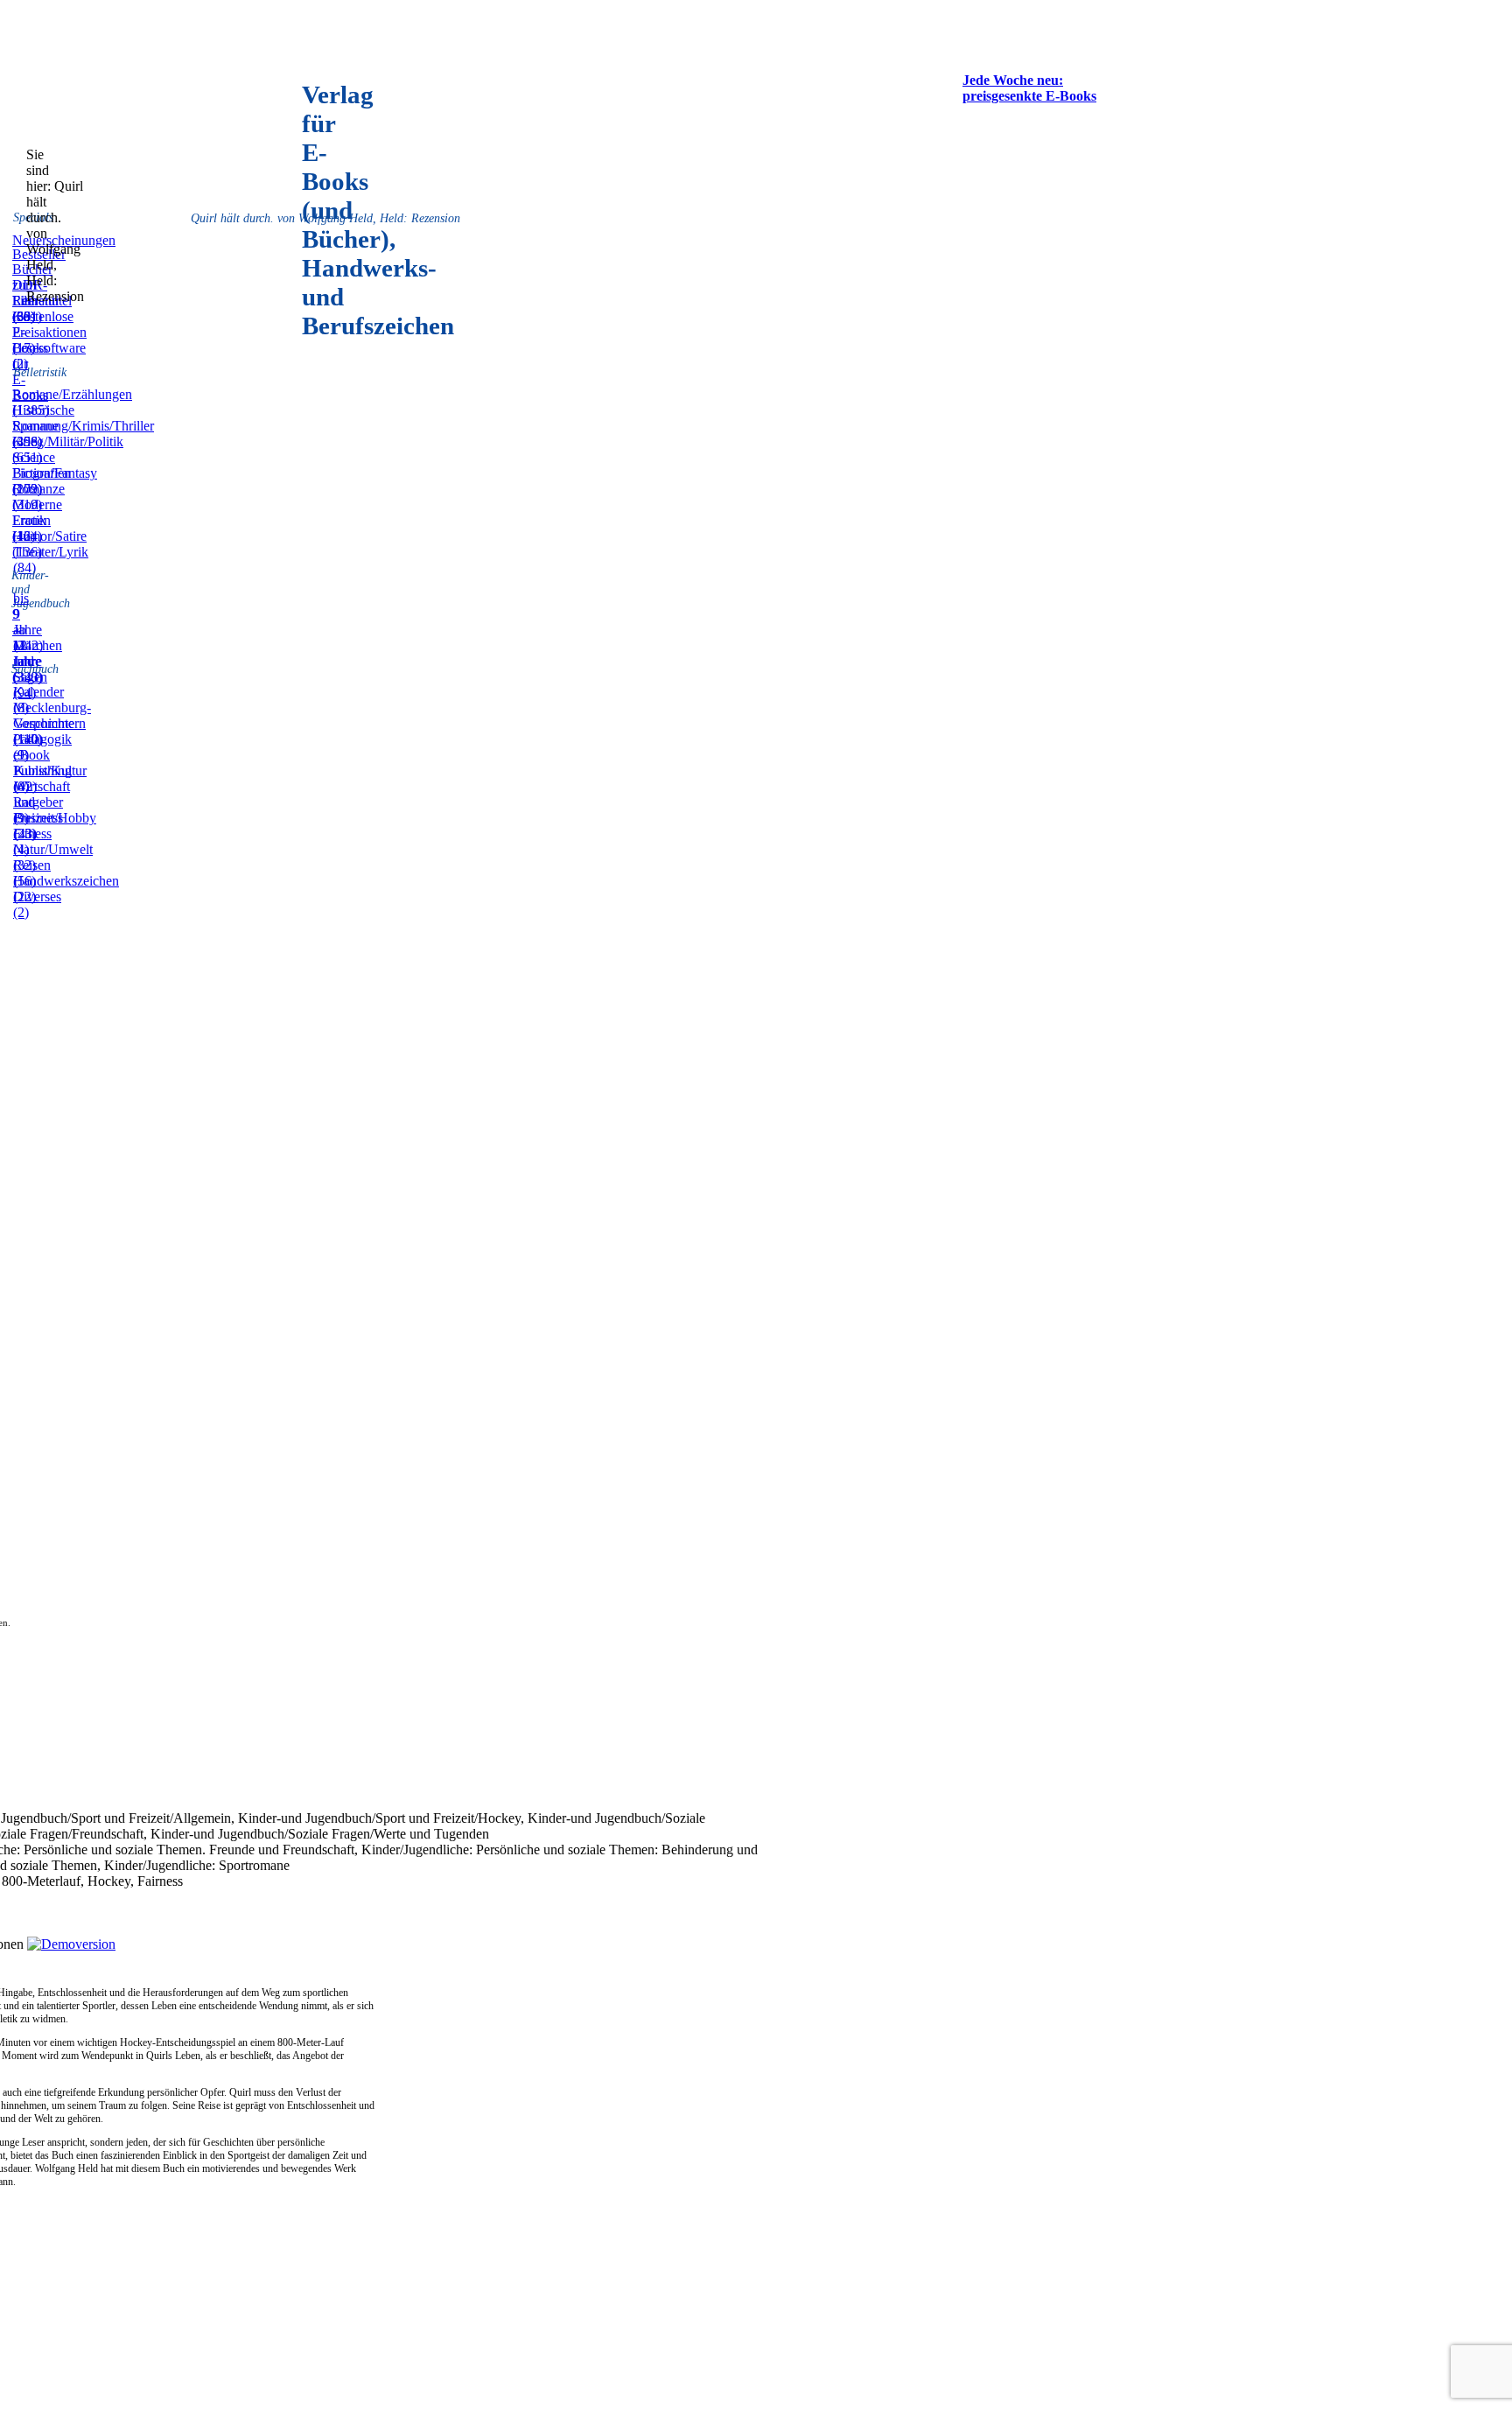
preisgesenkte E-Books (1029, 96)
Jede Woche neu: (1013, 80)
